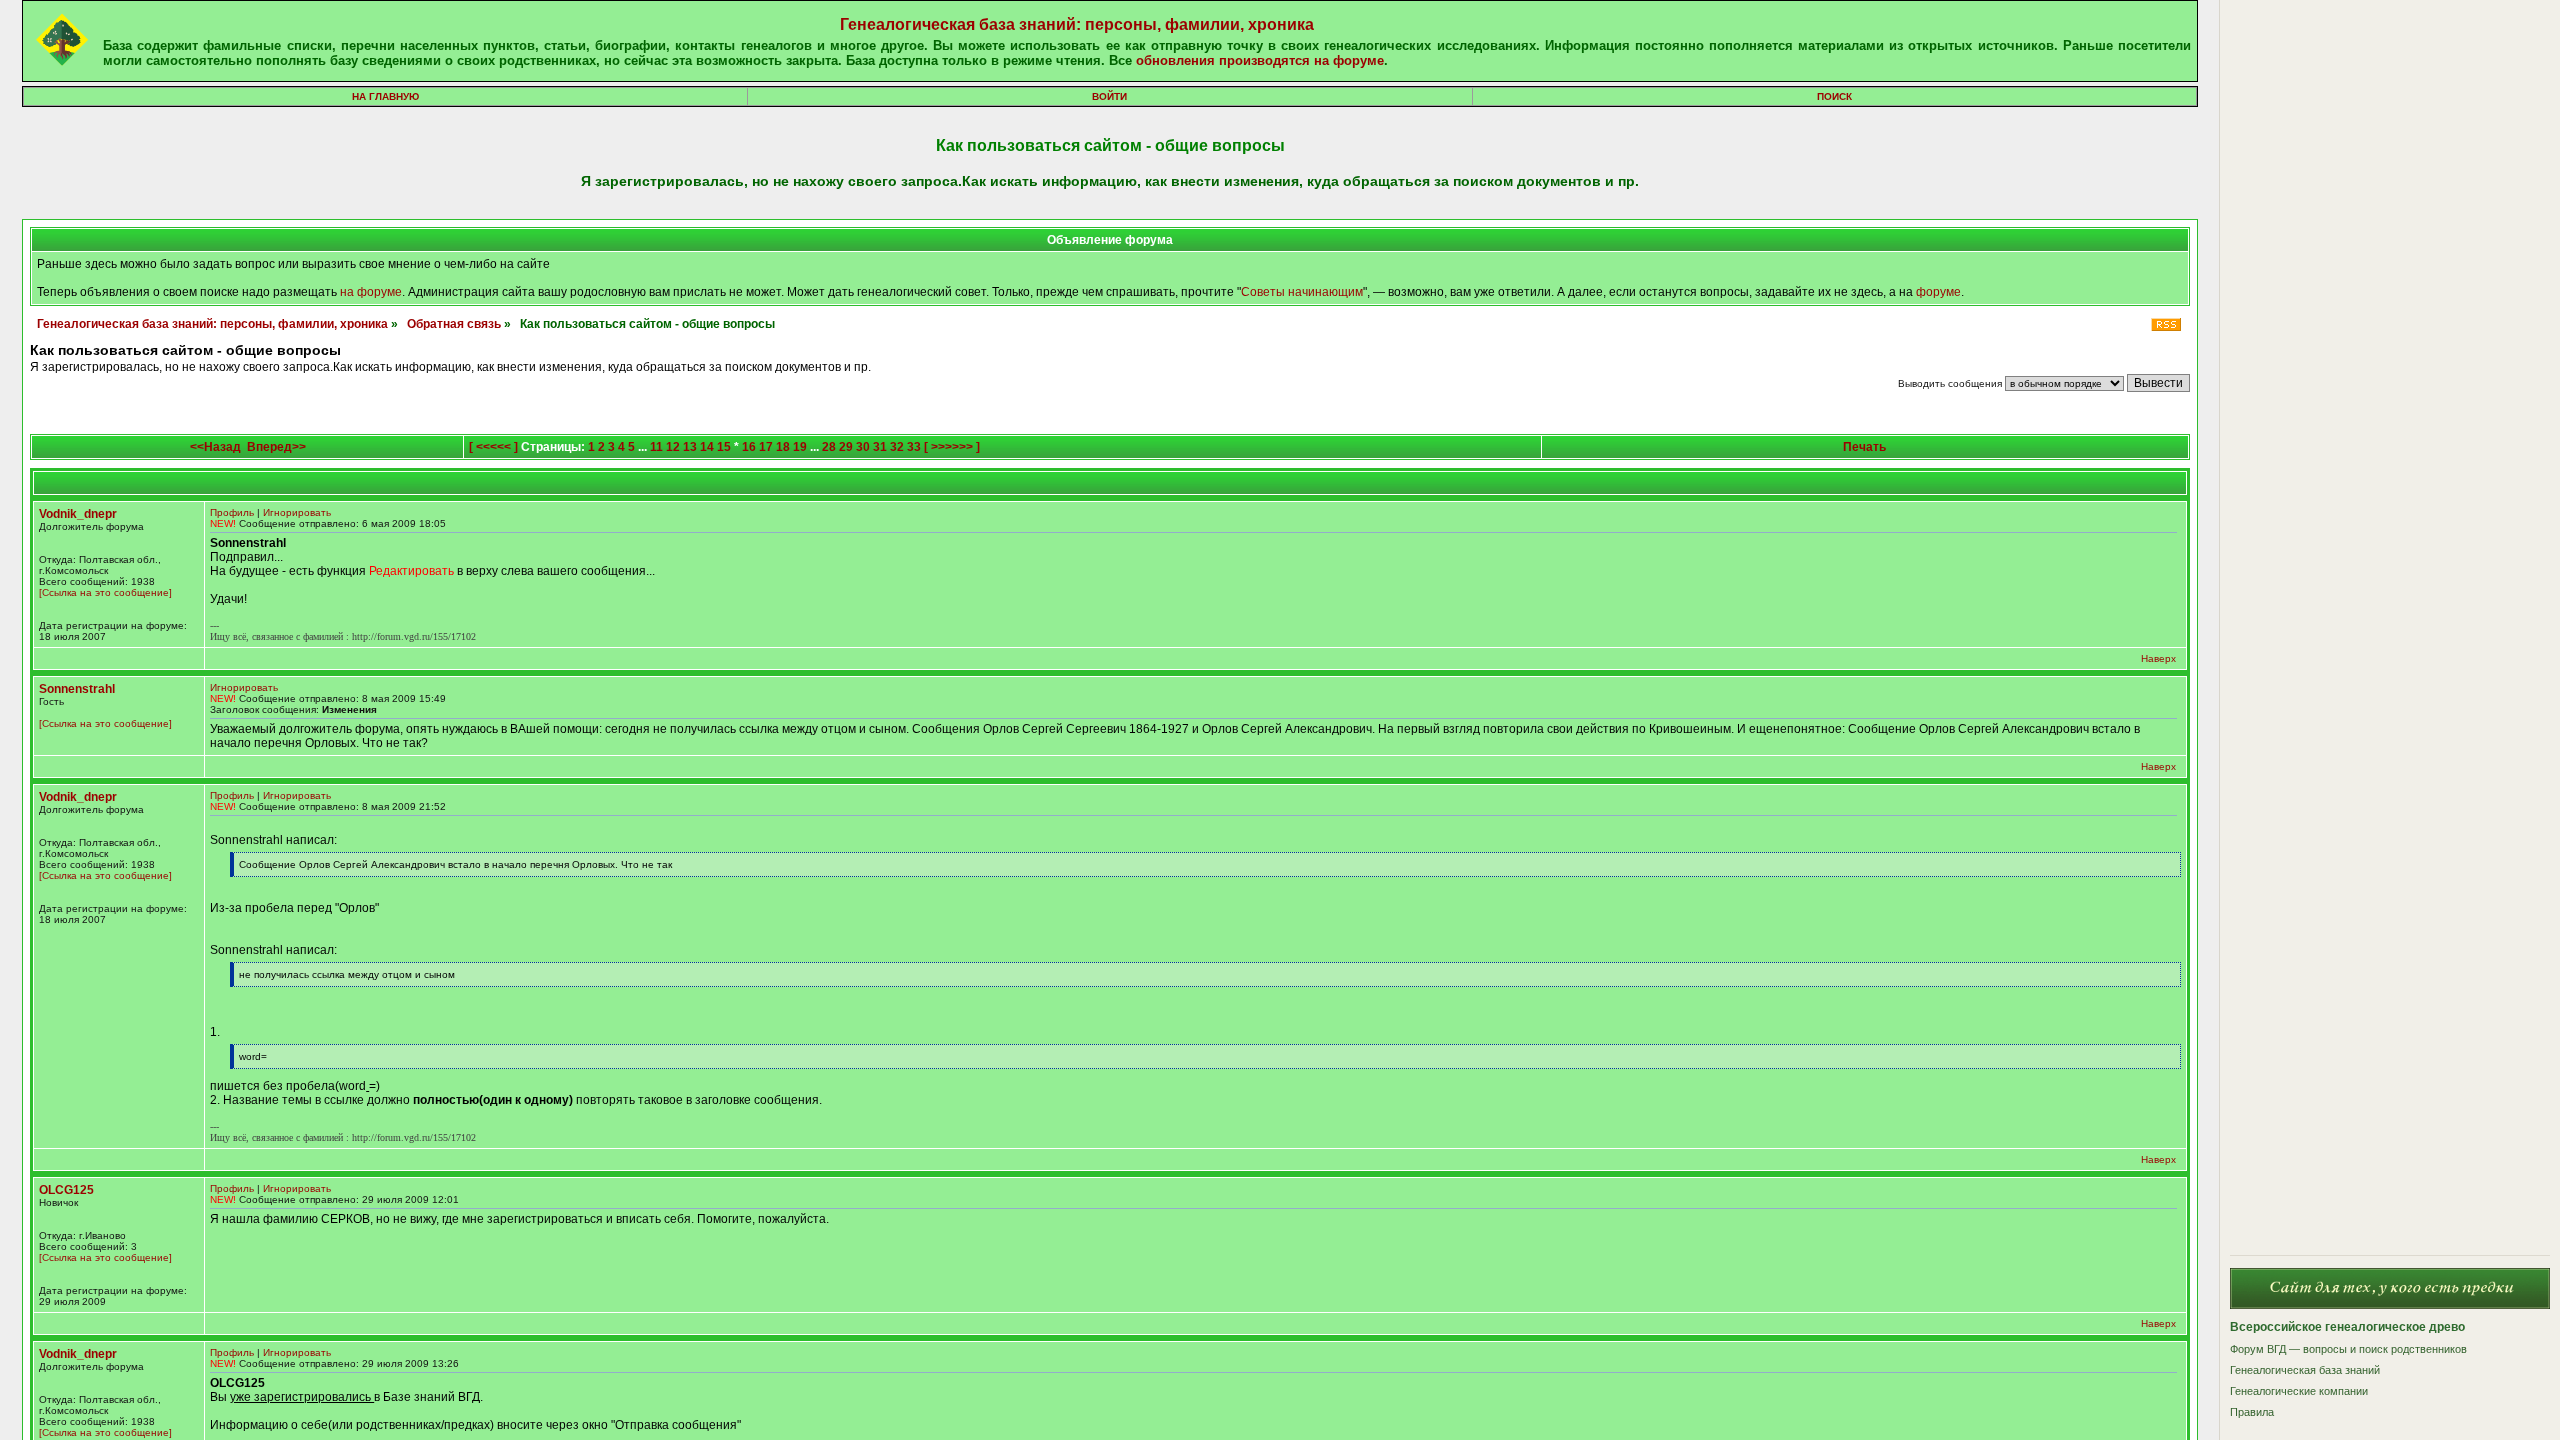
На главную (385, 96)
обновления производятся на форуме (1260, 60)
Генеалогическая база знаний (2305, 1370)
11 (656, 447)
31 (880, 447)
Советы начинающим (1302, 292)
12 (673, 447)
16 (749, 447)
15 (724, 447)
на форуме (371, 292)
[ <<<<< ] (493, 447)
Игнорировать (297, 512)
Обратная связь (454, 324)
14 (707, 447)
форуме (1938, 292)
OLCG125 (66, 1190)
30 (863, 447)
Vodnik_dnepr (78, 514)
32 (897, 447)
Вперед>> (276, 447)
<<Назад (215, 447)
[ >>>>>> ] (952, 447)
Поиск (1834, 96)
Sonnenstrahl (77, 689)
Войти (1109, 96)
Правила (2252, 1412)
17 (766, 447)
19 (800, 447)
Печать (1864, 447)
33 (914, 447)
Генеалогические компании (2299, 1391)
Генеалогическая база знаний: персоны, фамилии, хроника (1077, 24)
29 (846, 447)
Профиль (232, 512)
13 (690, 447)
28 (829, 447)
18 (783, 447)
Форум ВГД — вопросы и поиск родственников (2348, 1349)
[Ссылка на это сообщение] (105, 592)
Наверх (2158, 658)
